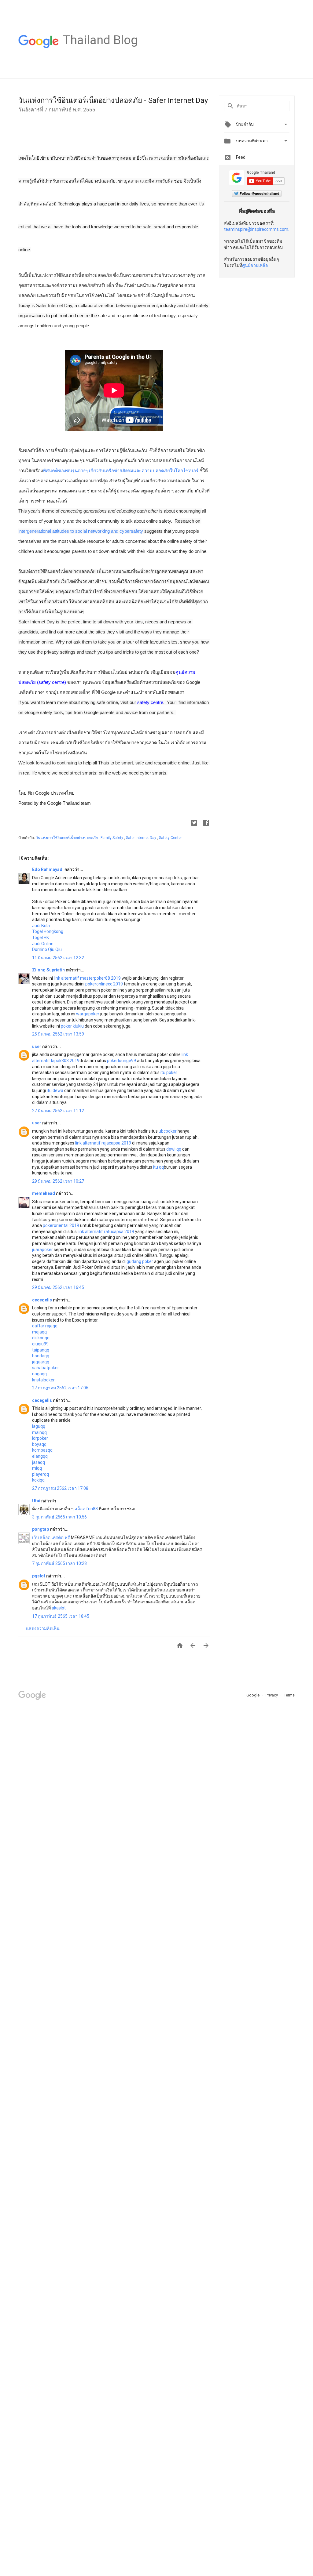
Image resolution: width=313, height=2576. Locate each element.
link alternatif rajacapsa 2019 (103, 1143)
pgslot (39, 1576)
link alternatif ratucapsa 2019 (106, 1232)
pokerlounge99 (122, 1061)
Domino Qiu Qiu (47, 949)
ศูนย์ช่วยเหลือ (255, 265)
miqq (37, 1468)
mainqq (39, 1432)
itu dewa (55, 1090)
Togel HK (41, 938)
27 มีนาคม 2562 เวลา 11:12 (58, 1111)
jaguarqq (41, 1362)
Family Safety (112, 838)
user (37, 1047)
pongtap (41, 1529)
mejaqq (39, 1332)
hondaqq (41, 1356)
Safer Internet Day (142, 838)
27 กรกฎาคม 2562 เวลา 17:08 (60, 1488)
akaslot (59, 1608)
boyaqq (39, 1444)
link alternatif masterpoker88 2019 (87, 978)
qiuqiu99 (40, 1344)
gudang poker (140, 1261)
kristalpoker (43, 1380)
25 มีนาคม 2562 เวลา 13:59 (58, 1034)
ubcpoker (168, 1131)
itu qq (158, 1167)
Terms (289, 1695)
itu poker (169, 1072)
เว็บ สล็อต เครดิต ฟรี (51, 1537)
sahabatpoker (46, 1368)
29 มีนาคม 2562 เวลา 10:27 (58, 1181)
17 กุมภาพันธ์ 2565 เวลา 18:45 (61, 1616)
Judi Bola (41, 926)
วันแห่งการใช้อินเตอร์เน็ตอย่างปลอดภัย (67, 838)
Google (253, 1695)
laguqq (39, 1426)
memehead (44, 1193)
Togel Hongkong (48, 931)
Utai (37, 1501)
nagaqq (39, 1374)
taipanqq (41, 1350)
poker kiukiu (72, 1026)
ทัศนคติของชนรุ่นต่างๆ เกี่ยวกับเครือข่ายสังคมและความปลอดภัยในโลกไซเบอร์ (121, 471)
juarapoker (42, 1250)
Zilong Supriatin (49, 970)
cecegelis (42, 1300)
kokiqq (38, 1480)
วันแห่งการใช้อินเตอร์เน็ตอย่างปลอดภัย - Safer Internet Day (113, 100)
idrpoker (40, 1438)
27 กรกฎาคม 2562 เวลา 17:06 (60, 1388)
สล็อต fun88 (86, 1509)
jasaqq (39, 1462)
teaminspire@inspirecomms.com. (257, 229)
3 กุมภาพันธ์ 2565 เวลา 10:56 (59, 1517)
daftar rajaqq (45, 1326)
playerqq (41, 1474)
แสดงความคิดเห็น (43, 1628)
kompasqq (42, 1450)
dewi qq (174, 1149)
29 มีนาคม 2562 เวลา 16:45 (58, 1287)
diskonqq (41, 1338)
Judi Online (43, 944)
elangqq (40, 1456)
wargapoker (88, 1014)
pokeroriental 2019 (61, 1225)
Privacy (272, 1695)
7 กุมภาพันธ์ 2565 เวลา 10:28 (59, 1563)
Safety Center (170, 838)
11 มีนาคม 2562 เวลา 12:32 (58, 958)
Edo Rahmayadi (48, 869)
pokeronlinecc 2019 (104, 984)
